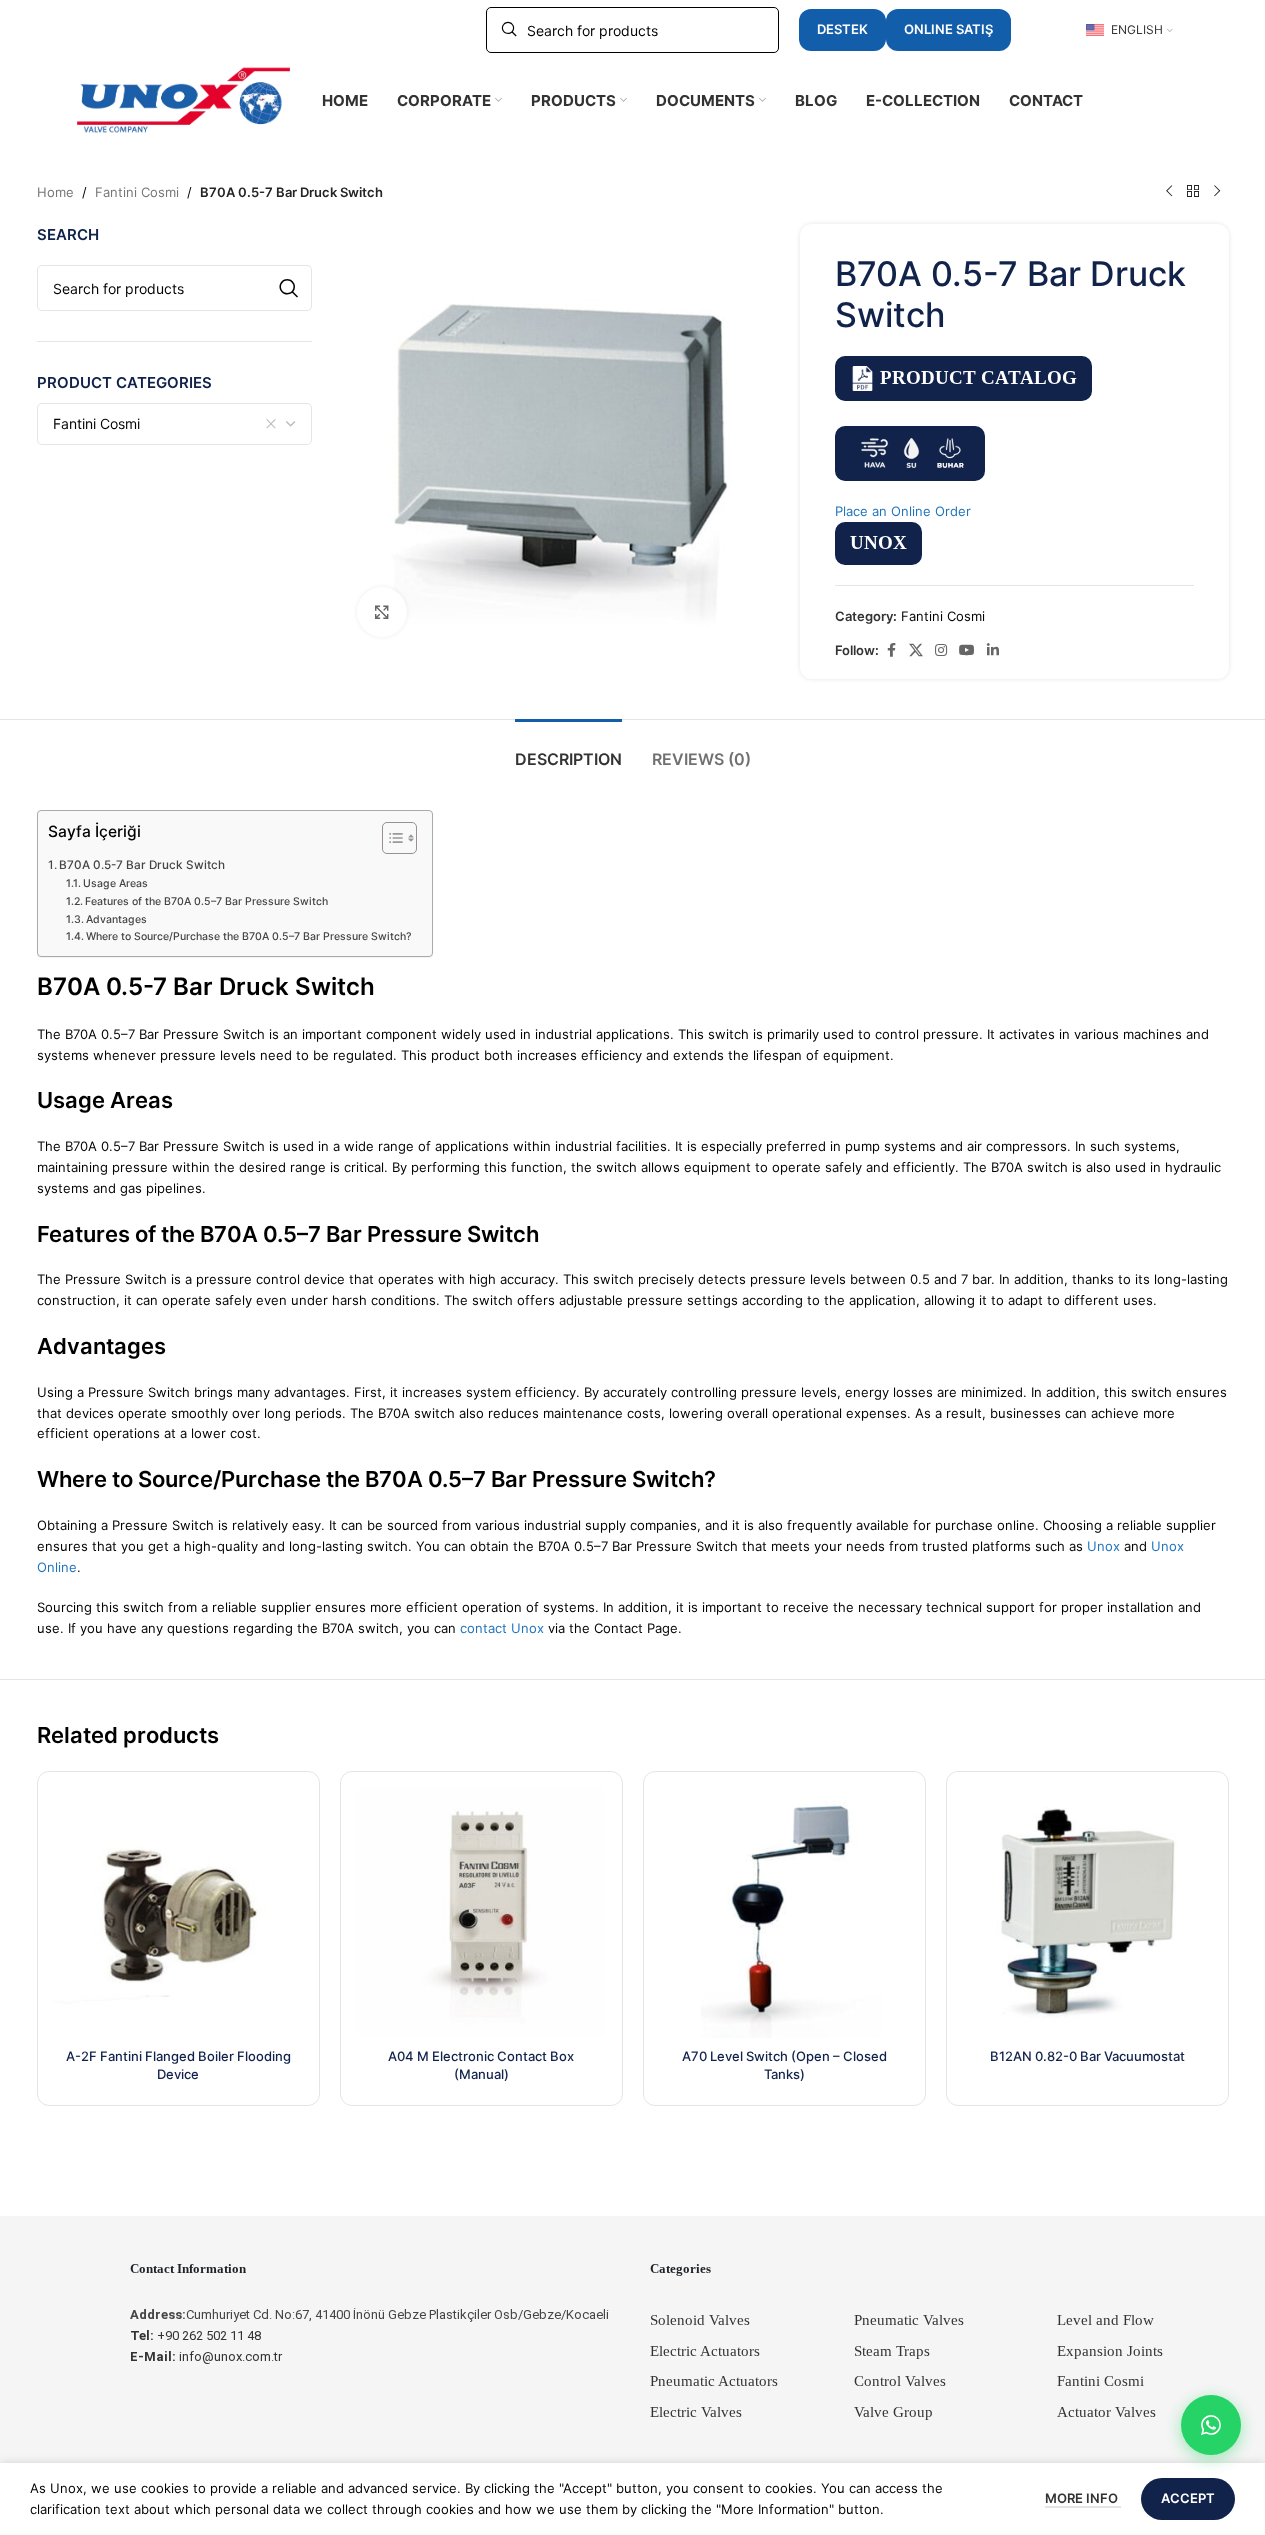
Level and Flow (1105, 2320)
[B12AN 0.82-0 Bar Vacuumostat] (1087, 1912)
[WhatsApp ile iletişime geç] (1211, 2425)
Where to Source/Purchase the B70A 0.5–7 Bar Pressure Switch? (249, 936)
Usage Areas (115, 883)
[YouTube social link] (967, 650)
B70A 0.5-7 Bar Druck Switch (142, 865)
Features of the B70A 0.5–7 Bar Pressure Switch (206, 901)
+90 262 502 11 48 (195, 2335)
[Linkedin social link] (993, 650)
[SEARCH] (289, 288)
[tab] (568, 749)
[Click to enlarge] (382, 612)
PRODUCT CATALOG (978, 377)
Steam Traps (892, 2351)
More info (1083, 2498)
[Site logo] (184, 99)
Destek (842, 29)
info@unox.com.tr (206, 2356)
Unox (1103, 1546)
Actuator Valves (1106, 2412)
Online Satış (948, 29)
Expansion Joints (1110, 2351)
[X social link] (916, 650)
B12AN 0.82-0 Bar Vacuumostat (1087, 2056)
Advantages (116, 919)
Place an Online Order (903, 511)
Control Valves (900, 2381)
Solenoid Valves (700, 2320)
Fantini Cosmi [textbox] (96, 423)
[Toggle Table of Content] (389, 838)
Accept (1188, 2498)
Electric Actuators (705, 2351)
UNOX (878, 542)
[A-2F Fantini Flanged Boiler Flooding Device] (178, 1912)
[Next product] (1217, 192)
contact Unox (502, 1628)
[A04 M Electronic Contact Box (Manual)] (481, 1912)
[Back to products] (1193, 192)
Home (55, 192)
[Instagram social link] (941, 650)
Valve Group (893, 2412)
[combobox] (175, 424)
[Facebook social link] (891, 650)
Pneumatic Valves (909, 2320)
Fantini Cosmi (137, 192)
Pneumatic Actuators (714, 2381)
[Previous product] (1169, 192)
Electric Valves (696, 2412)
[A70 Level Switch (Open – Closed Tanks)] (784, 1912)
